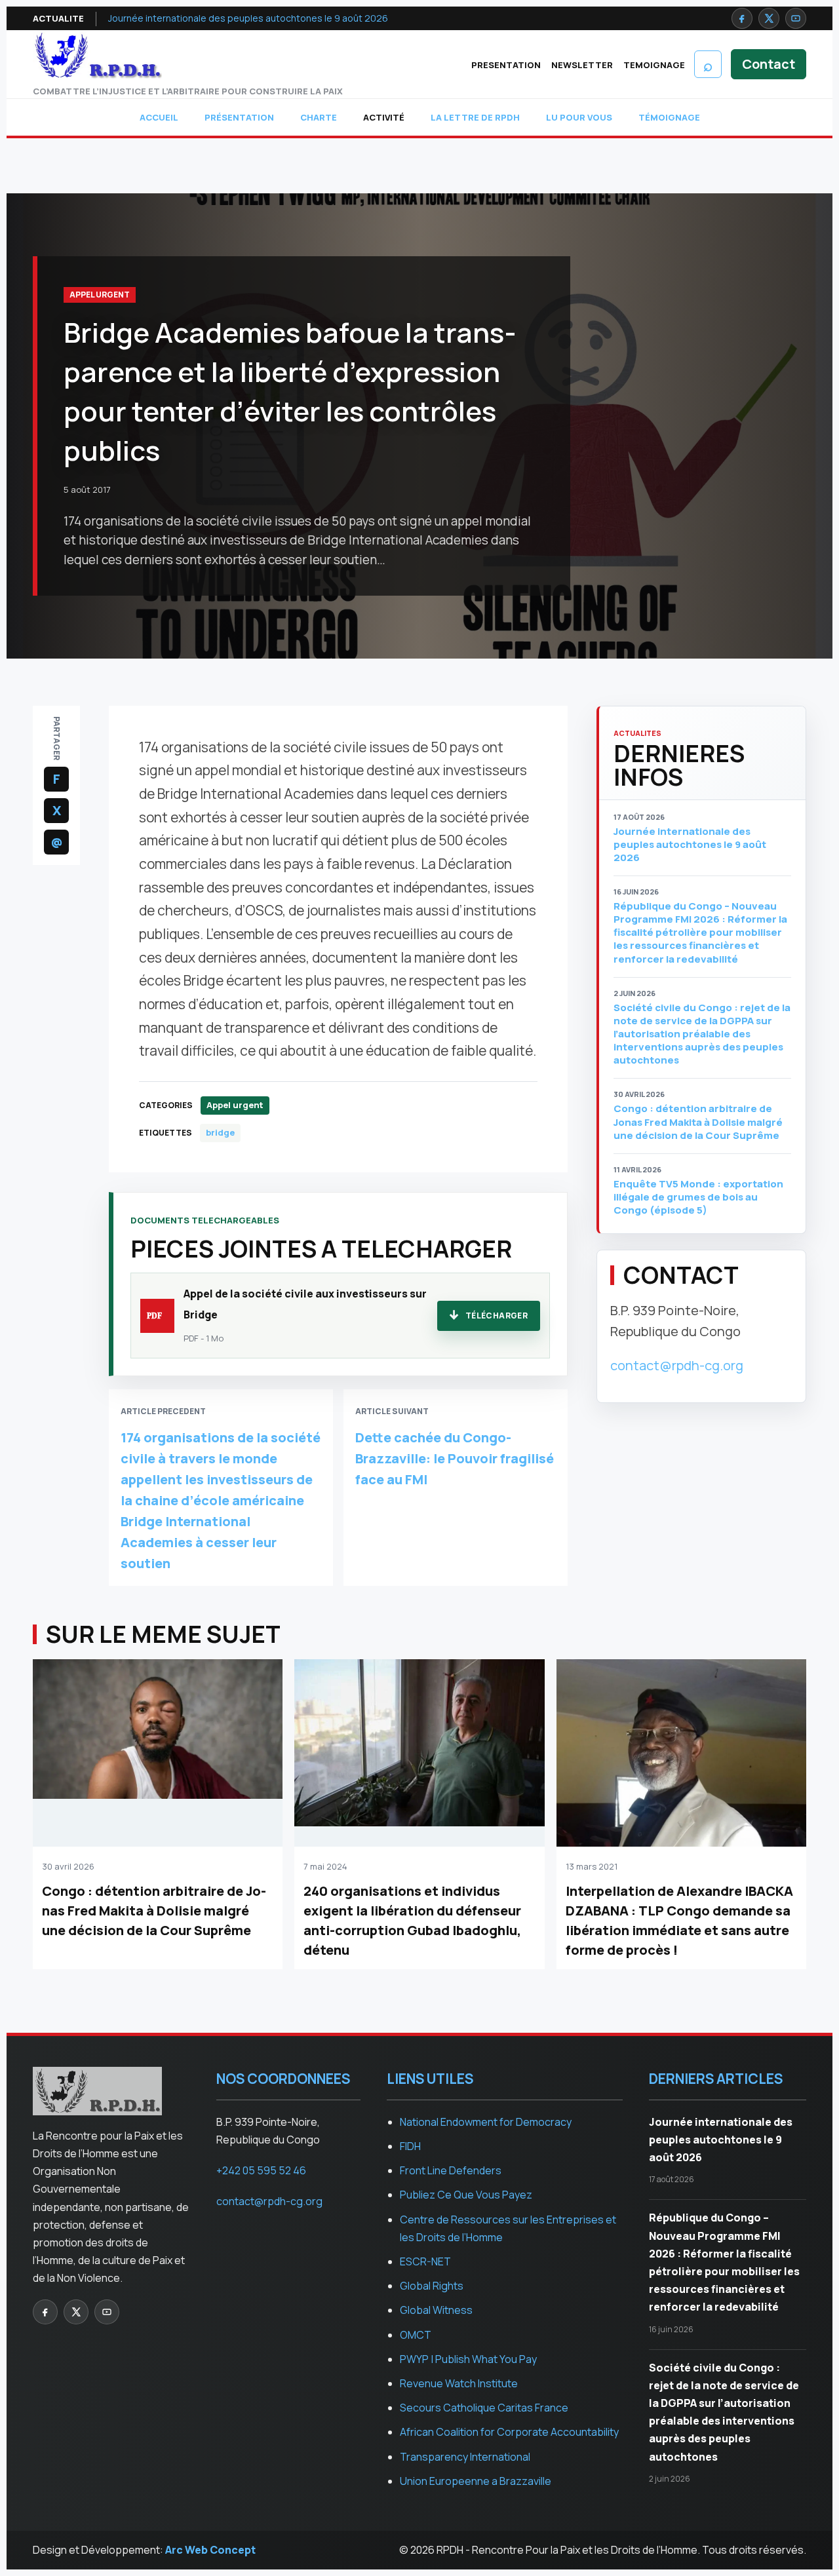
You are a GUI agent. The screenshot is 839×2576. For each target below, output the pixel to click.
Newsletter (582, 65)
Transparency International (465, 2457)
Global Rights (432, 2286)
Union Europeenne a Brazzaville (476, 2481)
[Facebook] (742, 18)
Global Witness (436, 2310)
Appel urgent (100, 295)
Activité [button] (384, 117)
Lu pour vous (579, 117)
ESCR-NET (425, 2261)
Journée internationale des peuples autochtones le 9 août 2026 (248, 18)
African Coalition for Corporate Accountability (509, 2432)
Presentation (506, 65)
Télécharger (497, 1316)
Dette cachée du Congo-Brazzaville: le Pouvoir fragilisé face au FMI (455, 1458)
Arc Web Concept (210, 2550)
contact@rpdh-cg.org (677, 1365)
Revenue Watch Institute (459, 2383)
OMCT (416, 2335)
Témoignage (669, 117)
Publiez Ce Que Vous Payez (466, 2195)
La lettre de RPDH (475, 117)
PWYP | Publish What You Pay (468, 2359)
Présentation (239, 117)
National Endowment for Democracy (486, 2122)
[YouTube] (796, 18)
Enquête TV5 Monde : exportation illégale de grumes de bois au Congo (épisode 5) (698, 1197)
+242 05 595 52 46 (261, 2170)
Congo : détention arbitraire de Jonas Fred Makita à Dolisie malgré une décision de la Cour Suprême (698, 1122)
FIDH (410, 2146)
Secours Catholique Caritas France (484, 2408)
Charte (319, 117)
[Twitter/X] (769, 18)
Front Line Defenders (451, 2170)
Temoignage (654, 65)
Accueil (159, 117)
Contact (769, 64)
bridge (220, 1132)
